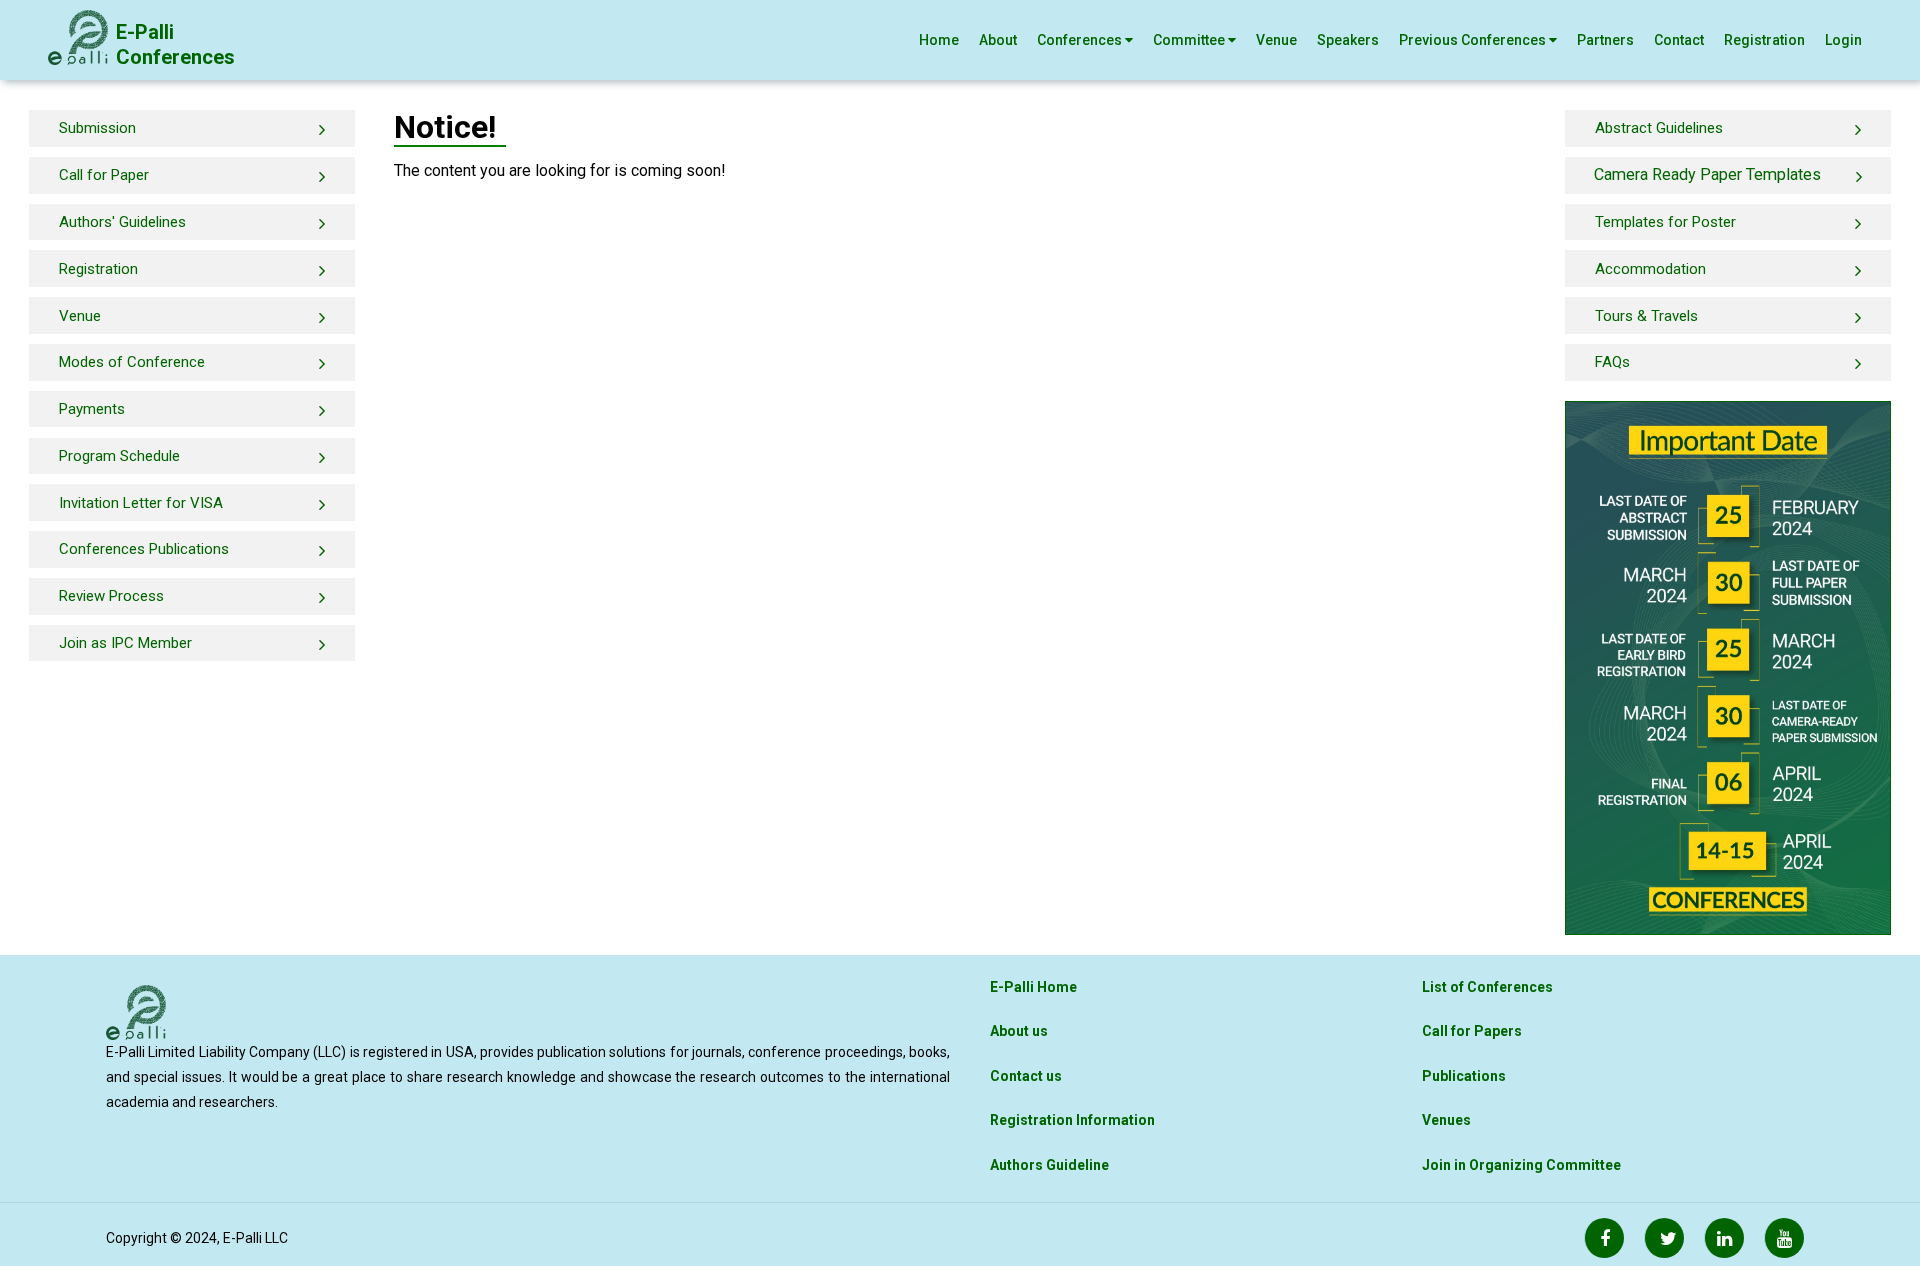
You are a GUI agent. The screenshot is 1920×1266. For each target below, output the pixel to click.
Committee (1190, 40)
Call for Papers (1472, 1031)
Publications (1464, 1076)
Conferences (1081, 40)
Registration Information (1072, 1120)
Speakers (1348, 40)
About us (1019, 1031)
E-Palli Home (1033, 987)
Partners (1605, 40)
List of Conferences (1487, 987)
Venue (1276, 40)
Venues (1446, 1120)
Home (939, 40)
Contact (1679, 40)
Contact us (1026, 1076)
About (998, 40)
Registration (1764, 40)
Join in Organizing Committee (1521, 1165)
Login (1843, 40)
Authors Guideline (1049, 1165)
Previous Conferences (1474, 40)
